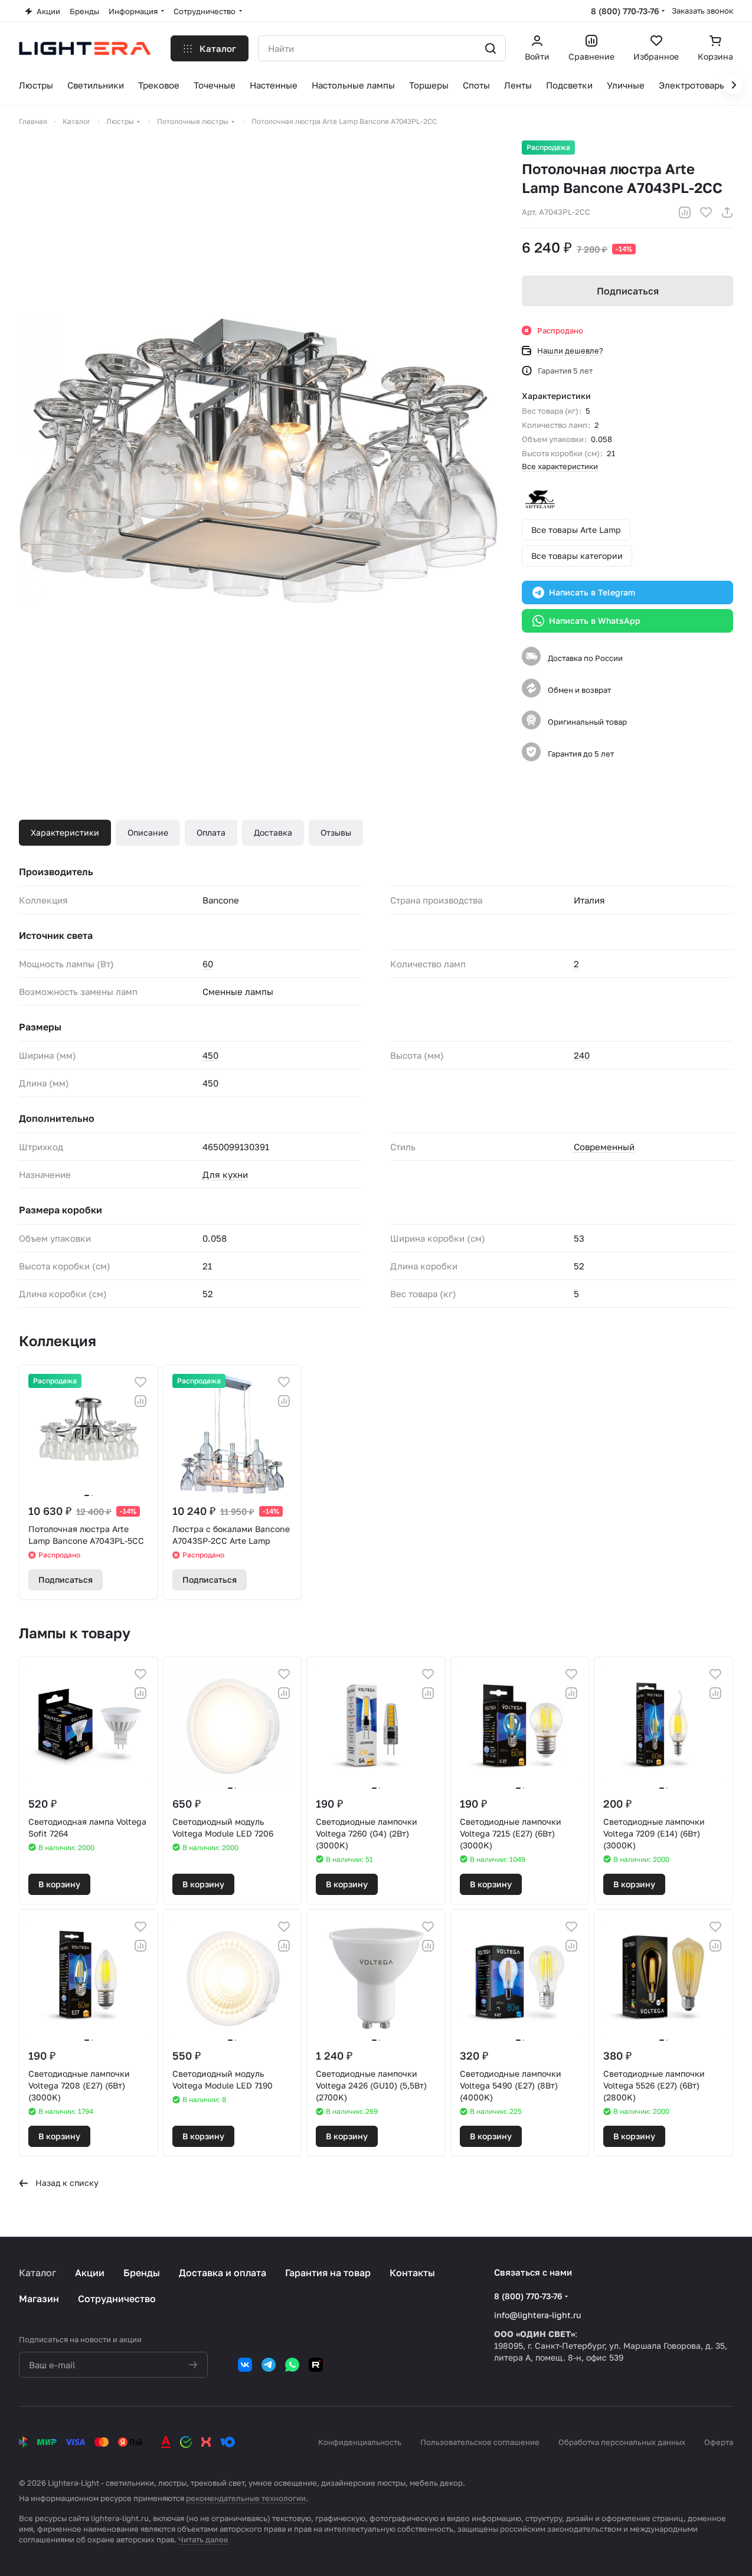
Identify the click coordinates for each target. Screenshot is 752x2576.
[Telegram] (269, 2365)
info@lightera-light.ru (537, 2315)
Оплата (211, 832)
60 (208, 964)
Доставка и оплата (223, 2273)
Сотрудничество (117, 2299)
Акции (90, 2273)
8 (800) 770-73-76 (625, 11)
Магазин (39, 2299)
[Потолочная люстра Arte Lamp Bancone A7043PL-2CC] (259, 461)
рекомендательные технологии (246, 2498)
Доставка (273, 832)
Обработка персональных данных (622, 2442)
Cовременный (604, 1147)
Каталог (37, 2273)
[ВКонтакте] (245, 2365)
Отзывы (336, 832)
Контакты (412, 2273)
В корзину (59, 1884)
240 (582, 1055)
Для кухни (225, 1174)
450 (210, 1055)
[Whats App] (292, 2365)
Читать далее (203, 2539)
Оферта (719, 2442)
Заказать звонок (702, 11)
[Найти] (491, 48)
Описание (148, 832)
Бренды (142, 2273)
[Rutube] (316, 2365)
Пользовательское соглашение (480, 2442)
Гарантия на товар (328, 2273)
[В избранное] (706, 212)
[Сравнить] (685, 212)
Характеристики (65, 832)
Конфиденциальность (360, 2442)
